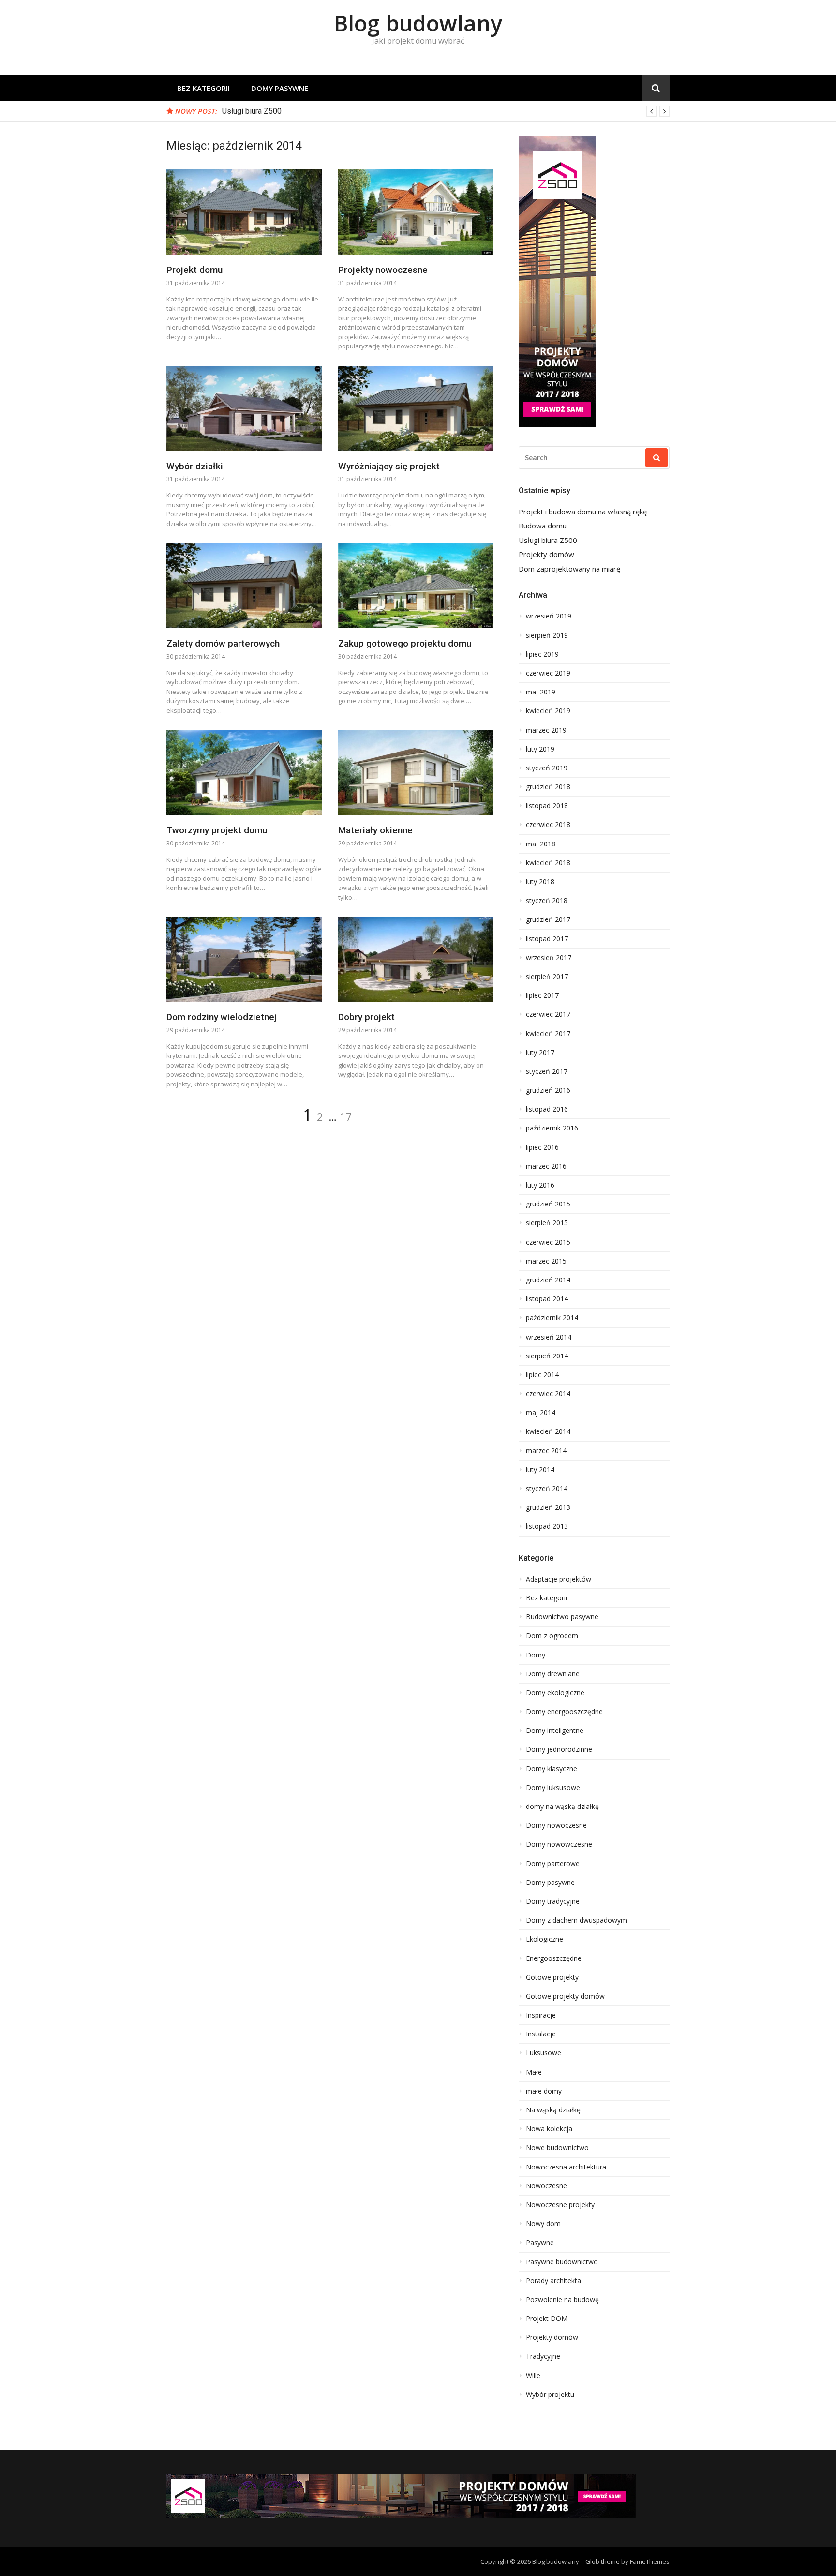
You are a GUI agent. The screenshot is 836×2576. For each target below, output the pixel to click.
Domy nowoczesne (556, 1825)
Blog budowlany (418, 23)
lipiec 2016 (542, 1147)
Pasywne (540, 2243)
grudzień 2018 (548, 787)
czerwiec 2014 (548, 1394)
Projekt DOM (547, 2319)
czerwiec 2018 (548, 825)
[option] (446, 111)
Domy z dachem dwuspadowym (576, 1920)
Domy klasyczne (552, 1769)
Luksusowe (544, 2053)
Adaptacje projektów (559, 1579)
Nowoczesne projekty (560, 2205)
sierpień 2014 (547, 1356)
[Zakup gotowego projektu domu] (416, 586)
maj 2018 (541, 844)
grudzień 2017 (548, 919)
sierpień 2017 (547, 977)
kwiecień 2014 (548, 1431)
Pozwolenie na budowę (562, 2300)
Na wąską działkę (553, 2110)
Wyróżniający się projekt (389, 466)
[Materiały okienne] (416, 772)
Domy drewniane (553, 1674)
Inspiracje (541, 2015)
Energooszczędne (554, 1958)
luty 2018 (540, 882)
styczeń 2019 (547, 768)
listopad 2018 (547, 806)
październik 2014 (552, 1318)
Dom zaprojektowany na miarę (569, 569)
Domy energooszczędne (564, 1712)
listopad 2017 (547, 939)
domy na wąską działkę (562, 1807)
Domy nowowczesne (559, 1844)
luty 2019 (540, 749)
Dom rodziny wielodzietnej (222, 1017)
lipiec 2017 (542, 995)
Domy (536, 1655)
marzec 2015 (546, 1261)
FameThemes (650, 2561)
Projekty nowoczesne (383, 270)
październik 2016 (552, 1128)
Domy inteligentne (555, 1731)
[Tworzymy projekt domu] (244, 772)
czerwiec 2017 (548, 1014)
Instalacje (541, 2034)
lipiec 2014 (542, 1375)
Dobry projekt (366, 1017)
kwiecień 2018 (548, 863)
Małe (534, 2072)
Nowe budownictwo (557, 2148)
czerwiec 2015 (548, 1242)
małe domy (544, 2091)
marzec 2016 (546, 1166)
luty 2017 (540, 1053)
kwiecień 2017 (548, 1034)
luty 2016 (540, 1185)
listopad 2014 (547, 1299)
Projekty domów (546, 554)
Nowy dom (543, 2224)
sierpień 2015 (547, 1223)
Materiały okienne (375, 830)
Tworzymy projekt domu (217, 830)
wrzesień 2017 (549, 958)
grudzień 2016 (548, 1090)
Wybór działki (195, 466)
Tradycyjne (543, 2356)
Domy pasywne (280, 88)
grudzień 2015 (548, 1204)
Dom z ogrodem (552, 1636)
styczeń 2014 (547, 1489)
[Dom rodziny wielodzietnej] (244, 959)
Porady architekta (553, 2281)
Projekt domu (194, 270)
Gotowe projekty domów (565, 1996)
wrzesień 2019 (549, 616)
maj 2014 (541, 1413)
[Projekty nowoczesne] (416, 212)
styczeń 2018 (547, 901)
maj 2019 (541, 692)
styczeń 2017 (547, 1071)
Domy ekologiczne (555, 1693)
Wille (533, 2376)
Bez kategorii (203, 88)
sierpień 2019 (547, 635)
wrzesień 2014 (549, 1337)
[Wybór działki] (244, 408)
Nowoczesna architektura (566, 2167)
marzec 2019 (546, 730)
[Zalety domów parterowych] (244, 586)
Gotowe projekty (552, 1977)
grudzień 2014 (548, 1280)
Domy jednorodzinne (559, 1749)
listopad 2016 (547, 1109)
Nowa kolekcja (549, 2129)
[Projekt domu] (244, 212)
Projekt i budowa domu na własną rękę (583, 512)
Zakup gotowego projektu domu (405, 643)
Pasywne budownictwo (562, 2262)
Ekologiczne (545, 1939)
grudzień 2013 (548, 1507)
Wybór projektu (550, 2395)
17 (346, 1116)
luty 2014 (540, 1470)
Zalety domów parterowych (223, 643)
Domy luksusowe (553, 1788)
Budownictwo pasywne (562, 1617)
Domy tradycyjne (553, 1901)
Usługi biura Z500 (252, 111)
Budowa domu (543, 526)
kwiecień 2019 (548, 711)
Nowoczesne (546, 2186)
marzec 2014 (546, 1451)
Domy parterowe (553, 1864)
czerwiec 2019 (548, 673)
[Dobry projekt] (416, 959)
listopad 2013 (547, 1526)
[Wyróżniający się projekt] (416, 408)
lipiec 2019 (542, 654)
